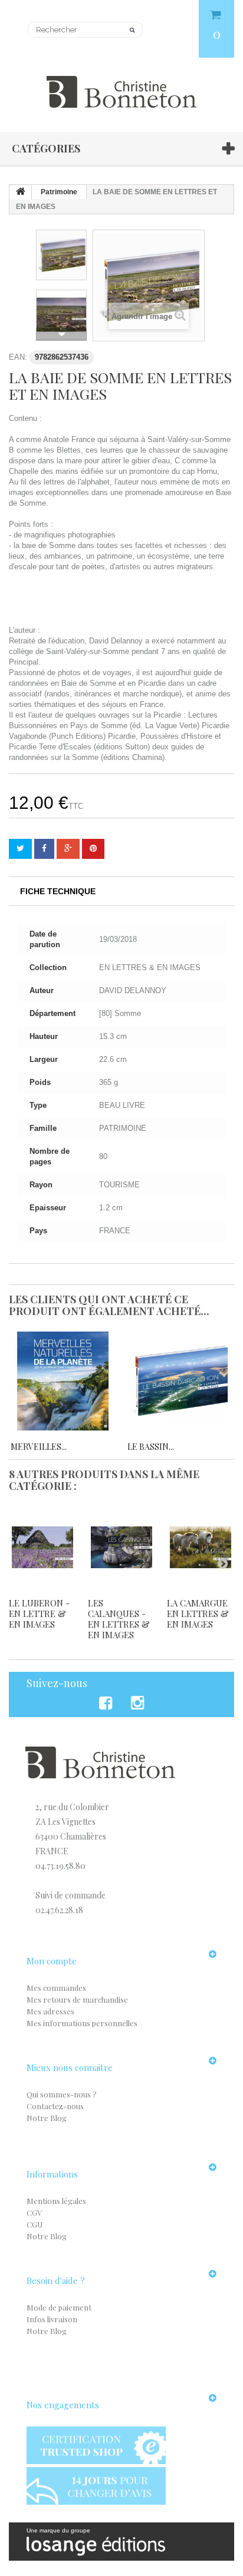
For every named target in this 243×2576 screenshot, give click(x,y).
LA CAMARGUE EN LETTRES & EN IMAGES (198, 1614)
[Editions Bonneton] (121, 85)
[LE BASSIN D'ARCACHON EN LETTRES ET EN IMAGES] (180, 1381)
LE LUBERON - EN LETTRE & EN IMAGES (39, 1614)
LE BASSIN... (151, 1447)
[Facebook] (108, 1703)
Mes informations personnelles (82, 2023)
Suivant (61, 334)
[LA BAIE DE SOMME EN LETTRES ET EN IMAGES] (61, 255)
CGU (35, 2224)
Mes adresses (50, 2011)
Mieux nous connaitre (70, 2067)
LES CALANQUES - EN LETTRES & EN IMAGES (119, 1619)
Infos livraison (52, 2319)
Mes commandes (56, 1988)
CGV (34, 2212)
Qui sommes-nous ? (62, 2094)
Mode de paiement (59, 2307)
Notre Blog (47, 2118)
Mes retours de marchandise (77, 1999)
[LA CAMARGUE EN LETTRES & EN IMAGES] (201, 1547)
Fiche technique (58, 891)
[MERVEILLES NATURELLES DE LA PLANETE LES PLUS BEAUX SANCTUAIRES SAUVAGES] (63, 1381)
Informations (52, 2174)
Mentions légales (56, 2201)
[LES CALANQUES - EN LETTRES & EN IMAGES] (121, 1547)
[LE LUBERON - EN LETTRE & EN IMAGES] (42, 1547)
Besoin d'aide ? (56, 2280)
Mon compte (52, 1961)
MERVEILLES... (39, 1447)
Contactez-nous (55, 2106)
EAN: (18, 357)
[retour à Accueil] (21, 192)
